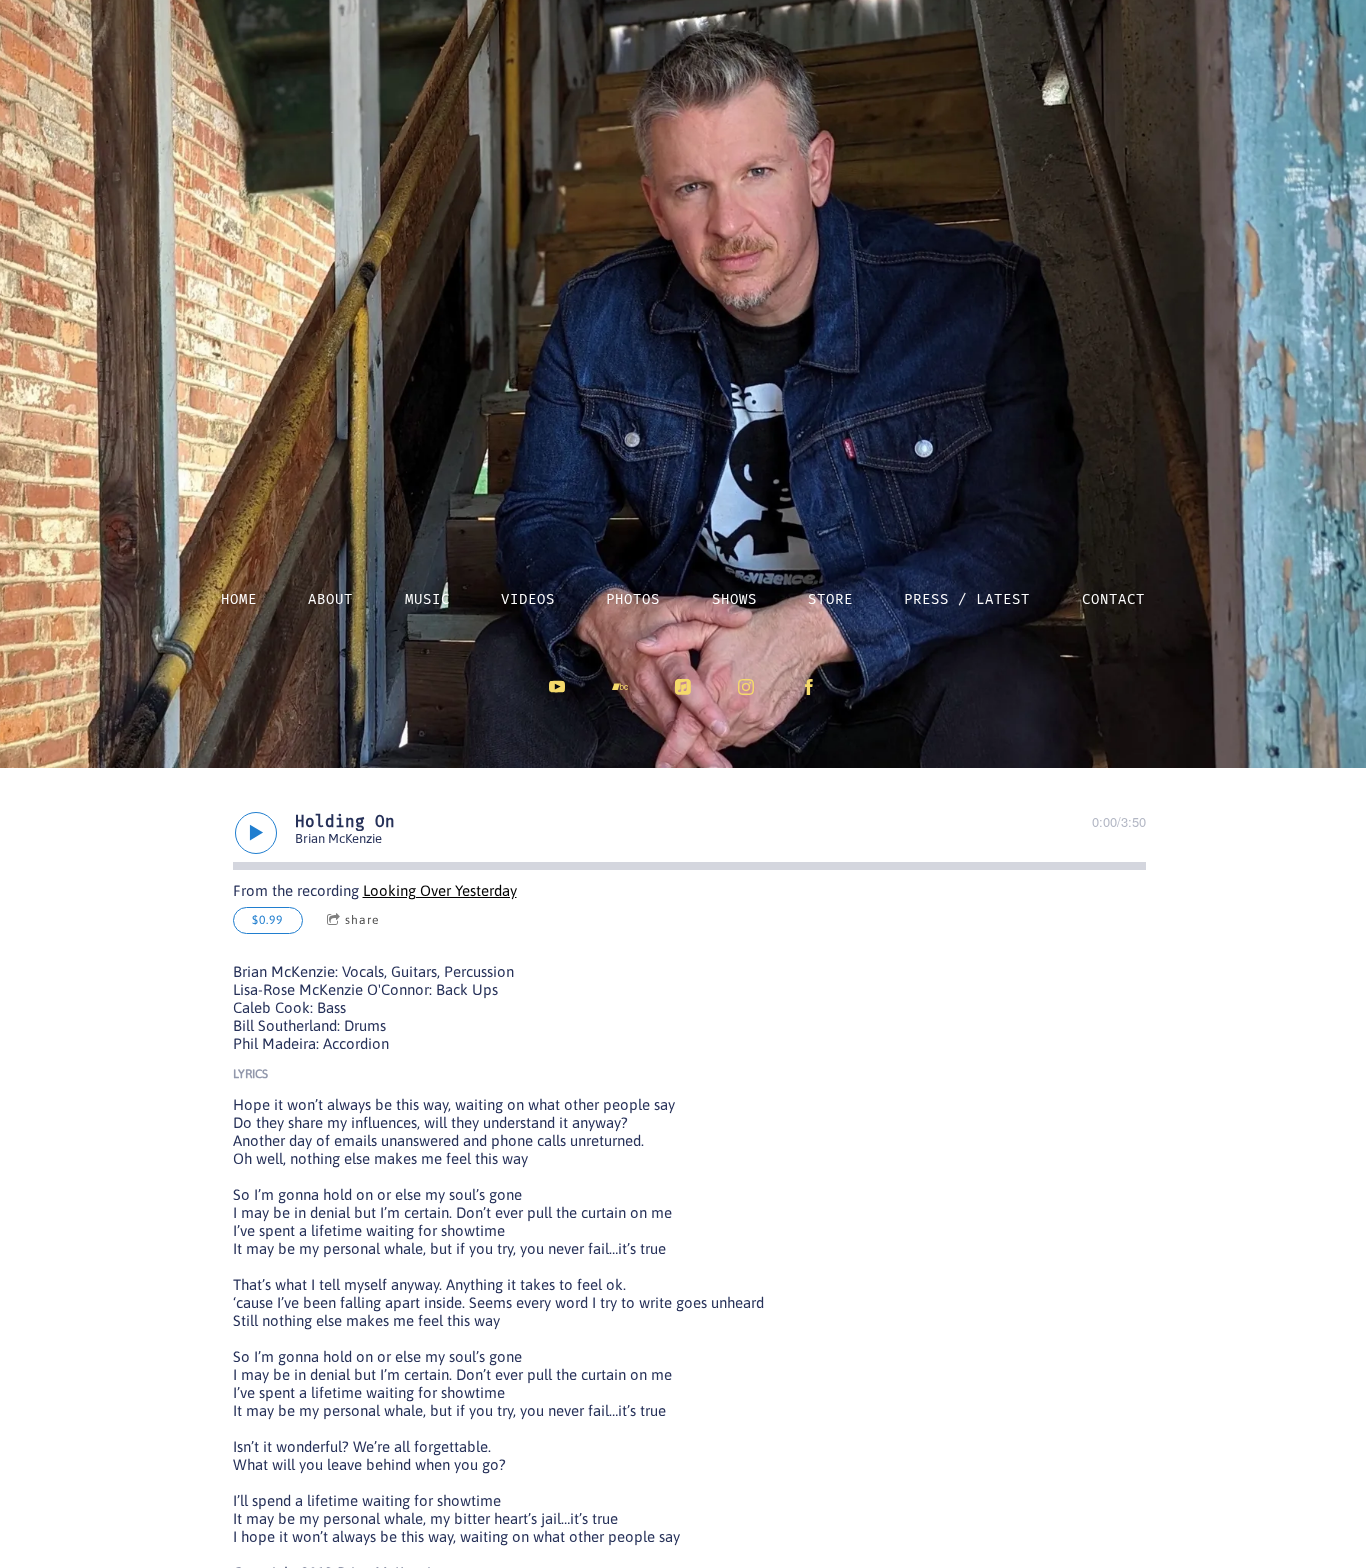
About (330, 599)
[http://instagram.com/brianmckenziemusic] (746, 687)
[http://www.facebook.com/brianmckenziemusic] (809, 687)
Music (427, 599)
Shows (734, 599)
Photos (633, 599)
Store (830, 599)
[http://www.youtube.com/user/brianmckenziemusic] (557, 687)
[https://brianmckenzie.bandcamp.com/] (620, 687)
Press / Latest (967, 599)
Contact (1113, 599)
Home (239, 599)
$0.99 (267, 920)
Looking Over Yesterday (440, 890)
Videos (528, 599)
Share (362, 920)
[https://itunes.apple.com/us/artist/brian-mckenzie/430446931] (683, 687)
